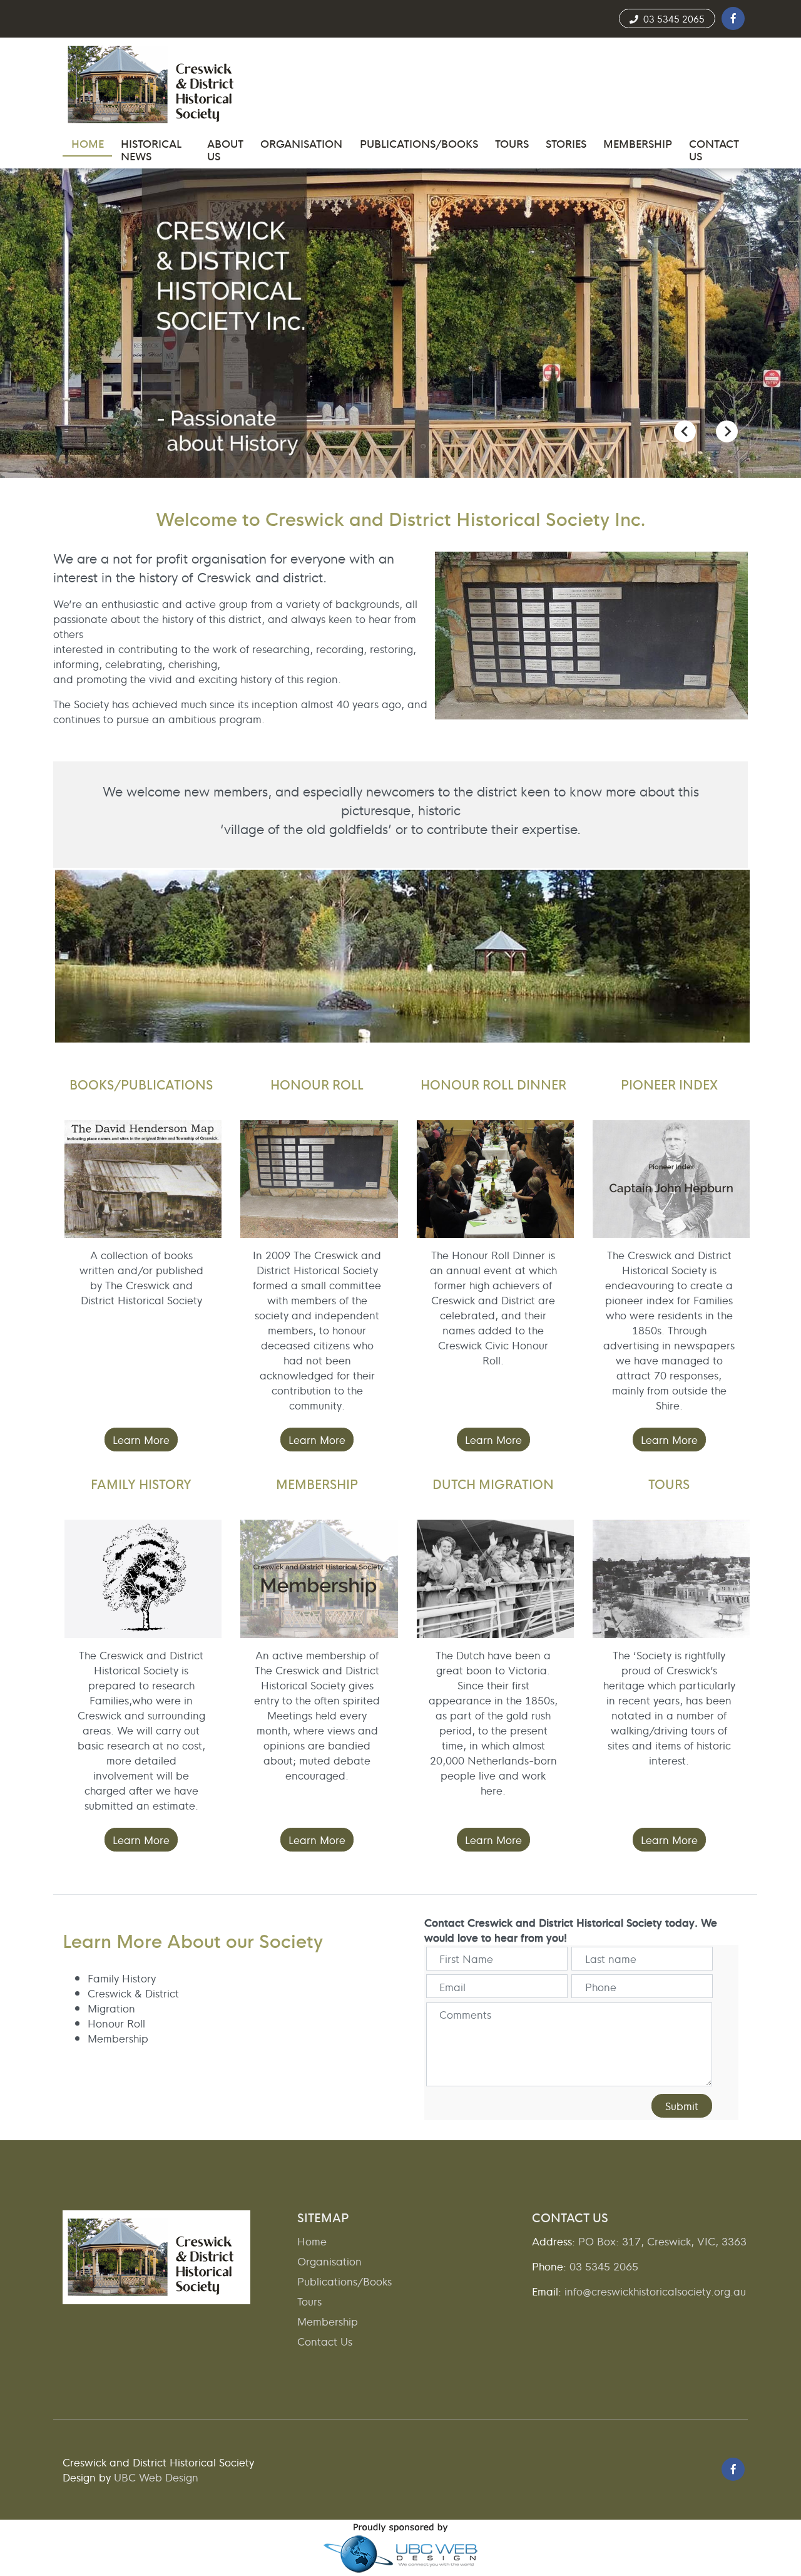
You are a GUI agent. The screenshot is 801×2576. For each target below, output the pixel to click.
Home (312, 2241)
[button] (733, 18)
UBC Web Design (156, 2477)
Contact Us (325, 2341)
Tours (309, 2301)
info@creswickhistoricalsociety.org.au (655, 2291)
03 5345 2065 (671, 18)
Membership (328, 2321)
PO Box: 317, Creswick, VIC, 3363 (662, 2241)
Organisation (329, 2261)
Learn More (141, 1439)
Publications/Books (344, 2281)
